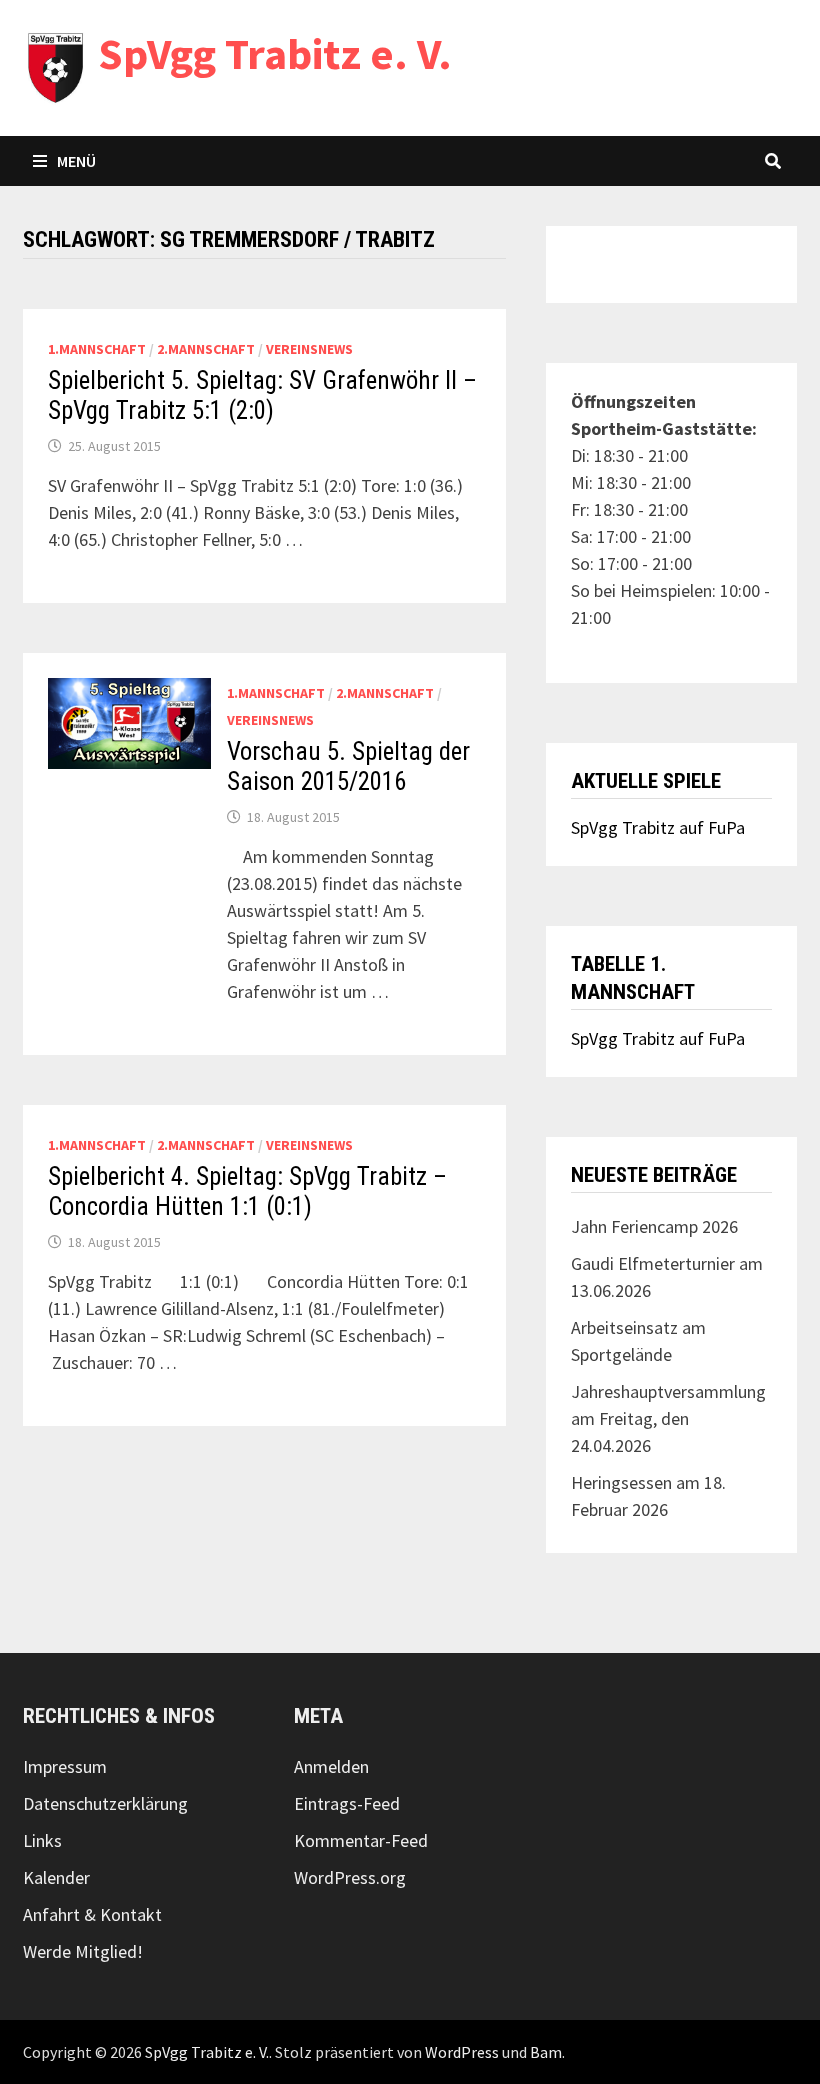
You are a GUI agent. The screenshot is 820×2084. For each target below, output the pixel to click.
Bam (546, 2052)
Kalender (56, 1877)
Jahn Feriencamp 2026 (654, 1226)
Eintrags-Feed (347, 1803)
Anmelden (331, 1766)
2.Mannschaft (206, 349)
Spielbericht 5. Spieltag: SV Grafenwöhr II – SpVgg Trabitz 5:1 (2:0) (262, 395)
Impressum (65, 1766)
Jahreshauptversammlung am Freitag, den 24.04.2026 (668, 1418)
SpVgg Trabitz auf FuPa (658, 827)
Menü (76, 161)
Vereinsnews (309, 349)
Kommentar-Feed (361, 1840)
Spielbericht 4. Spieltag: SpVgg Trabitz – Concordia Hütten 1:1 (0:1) (247, 1191)
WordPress (462, 2052)
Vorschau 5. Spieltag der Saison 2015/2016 (348, 766)
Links (42, 1840)
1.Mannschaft (97, 349)
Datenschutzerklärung (105, 1803)
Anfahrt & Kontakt (92, 1914)
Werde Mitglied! (83, 1951)
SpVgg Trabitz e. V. (275, 53)
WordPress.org (350, 1877)
